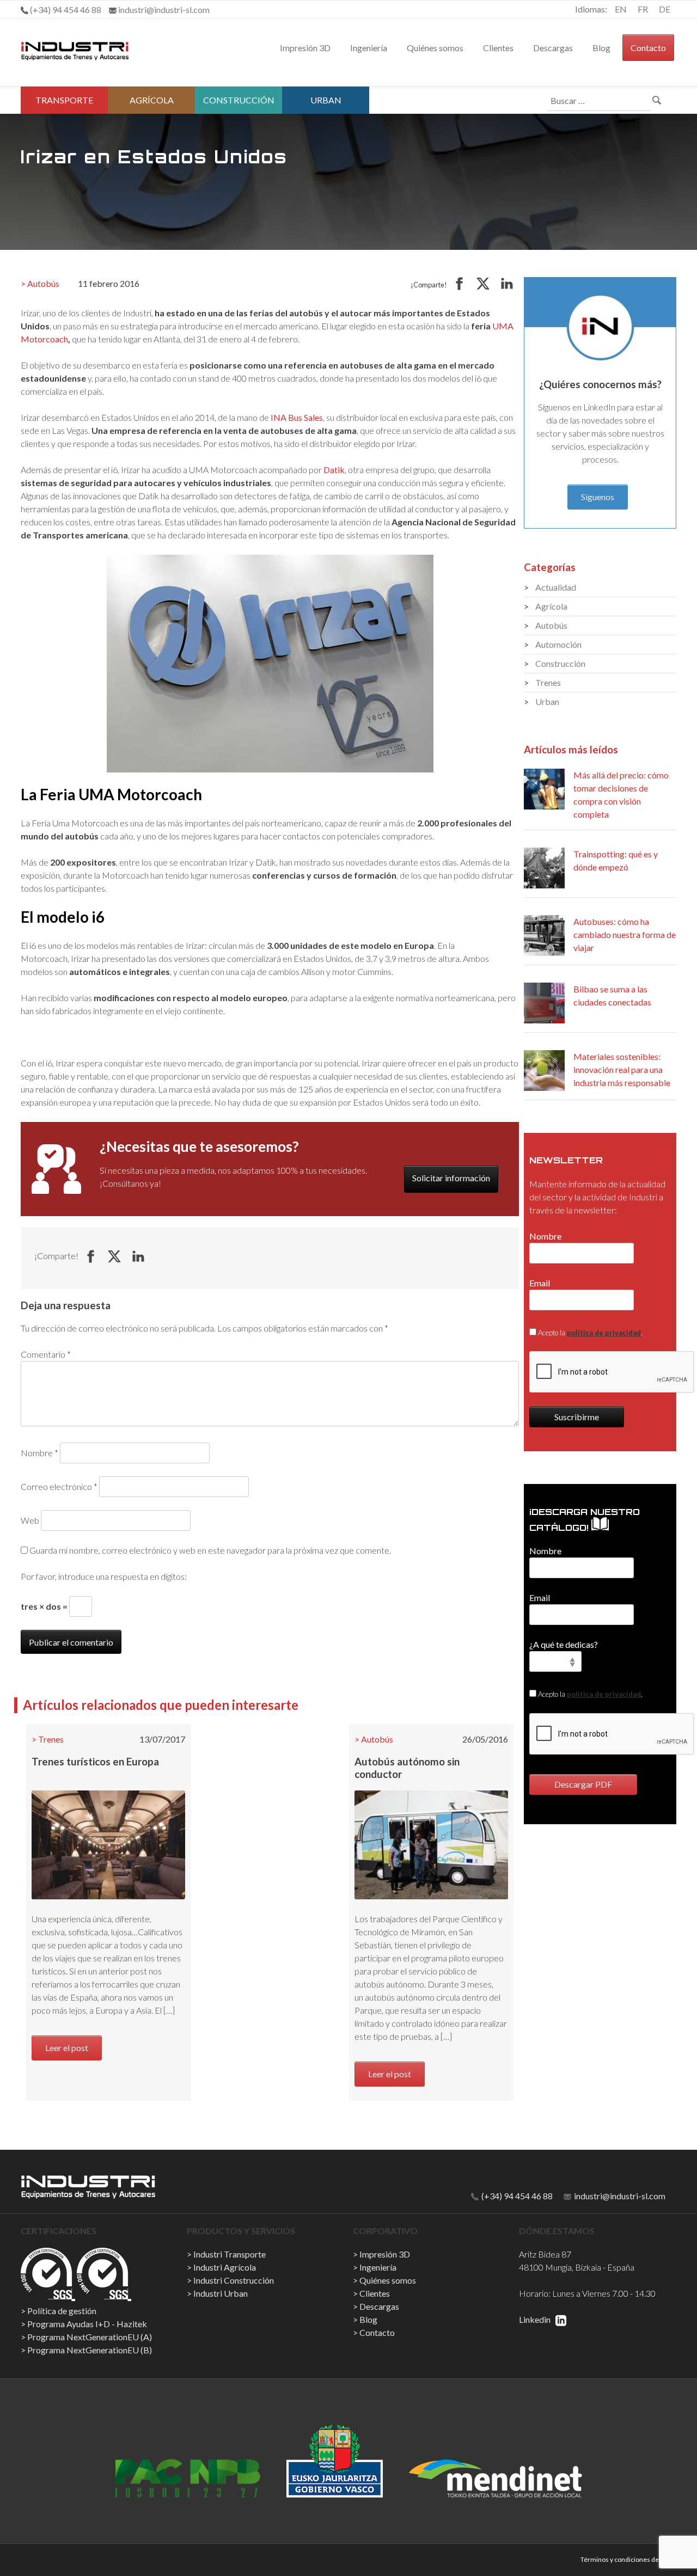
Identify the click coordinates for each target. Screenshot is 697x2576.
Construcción (239, 100)
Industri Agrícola (225, 2267)
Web (30, 1520)
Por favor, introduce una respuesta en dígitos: (104, 1576)
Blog (601, 48)
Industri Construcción (234, 2280)
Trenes (51, 1739)
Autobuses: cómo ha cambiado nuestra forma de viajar (625, 934)
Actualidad (556, 587)
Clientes (498, 48)
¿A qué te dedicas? (564, 1644)
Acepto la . (589, 1333)
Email (540, 1283)
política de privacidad (604, 1333)
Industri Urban (221, 2293)
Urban (326, 100)
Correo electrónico (59, 1486)
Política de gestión (62, 2311)
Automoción (558, 644)
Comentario (46, 1354)
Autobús (43, 283)
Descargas (553, 48)
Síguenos (598, 497)
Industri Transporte (230, 2254)
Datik (334, 470)
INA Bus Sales (297, 417)
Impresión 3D (305, 48)
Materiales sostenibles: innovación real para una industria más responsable (622, 1069)
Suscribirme (577, 1417)
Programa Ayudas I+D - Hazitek (87, 2324)
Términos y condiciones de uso (626, 2559)
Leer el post (67, 2048)
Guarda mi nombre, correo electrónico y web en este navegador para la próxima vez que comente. (210, 1550)
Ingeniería (369, 48)
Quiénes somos (435, 48)
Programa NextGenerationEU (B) (90, 2350)
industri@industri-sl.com (619, 2196)
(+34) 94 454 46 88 (516, 2196)
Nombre (39, 1453)
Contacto (648, 48)
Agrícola (152, 100)
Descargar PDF (583, 1784)
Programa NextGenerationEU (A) (90, 2337)
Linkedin (536, 2319)
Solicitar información (451, 1178)
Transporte (64, 100)
